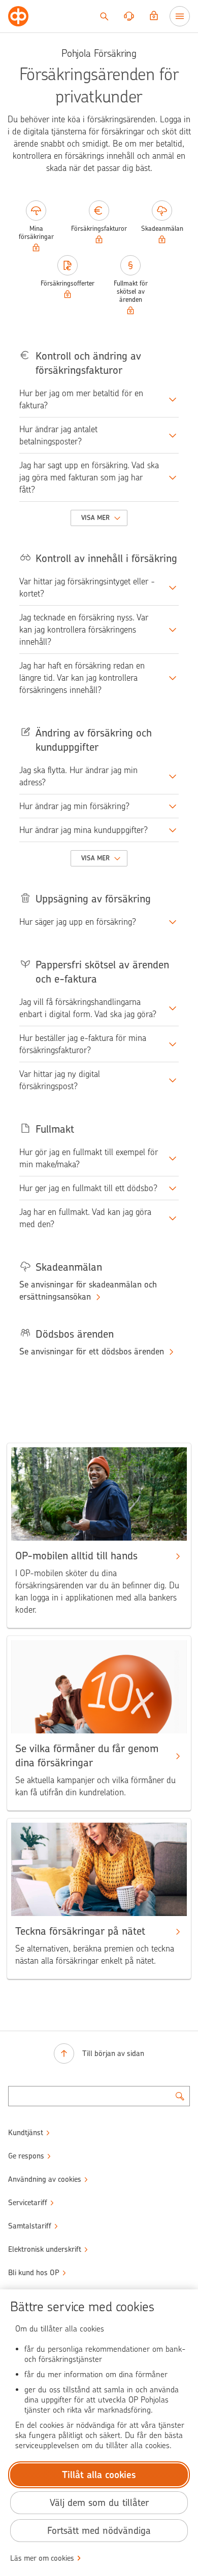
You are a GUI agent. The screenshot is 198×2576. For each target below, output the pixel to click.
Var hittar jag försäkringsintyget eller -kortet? (87, 587)
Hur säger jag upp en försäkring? (78, 922)
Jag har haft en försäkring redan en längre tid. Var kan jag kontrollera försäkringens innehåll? (82, 678)
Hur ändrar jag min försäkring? (74, 806)
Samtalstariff (30, 2226)
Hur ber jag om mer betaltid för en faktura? (81, 399)
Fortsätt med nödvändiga (99, 2531)
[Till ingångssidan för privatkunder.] (18, 16)
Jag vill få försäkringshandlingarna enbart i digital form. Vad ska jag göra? (88, 1008)
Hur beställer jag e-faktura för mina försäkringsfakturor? (83, 1044)
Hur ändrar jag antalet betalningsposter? (58, 435)
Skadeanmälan (162, 229)
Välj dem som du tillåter (99, 2503)
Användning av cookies (45, 2179)
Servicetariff (28, 2203)
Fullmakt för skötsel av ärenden (131, 291)
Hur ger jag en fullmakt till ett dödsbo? (88, 1188)
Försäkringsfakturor (99, 229)
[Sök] (104, 16)
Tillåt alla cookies (99, 2475)
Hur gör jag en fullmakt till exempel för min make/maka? (89, 1158)
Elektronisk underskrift (45, 2249)
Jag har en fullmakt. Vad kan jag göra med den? (85, 1218)
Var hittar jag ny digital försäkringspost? (60, 1080)
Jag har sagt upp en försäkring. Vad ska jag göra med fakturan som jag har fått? (89, 477)
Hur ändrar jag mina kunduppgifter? (84, 830)
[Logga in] (154, 16)
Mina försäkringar (36, 233)
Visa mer (96, 518)
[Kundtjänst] (129, 16)
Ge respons (26, 2156)
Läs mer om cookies (42, 2558)
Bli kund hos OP (34, 2273)
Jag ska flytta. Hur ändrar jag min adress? (78, 776)
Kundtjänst (26, 2133)
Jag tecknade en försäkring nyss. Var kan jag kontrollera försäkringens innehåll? (84, 630)
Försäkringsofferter (68, 283)
